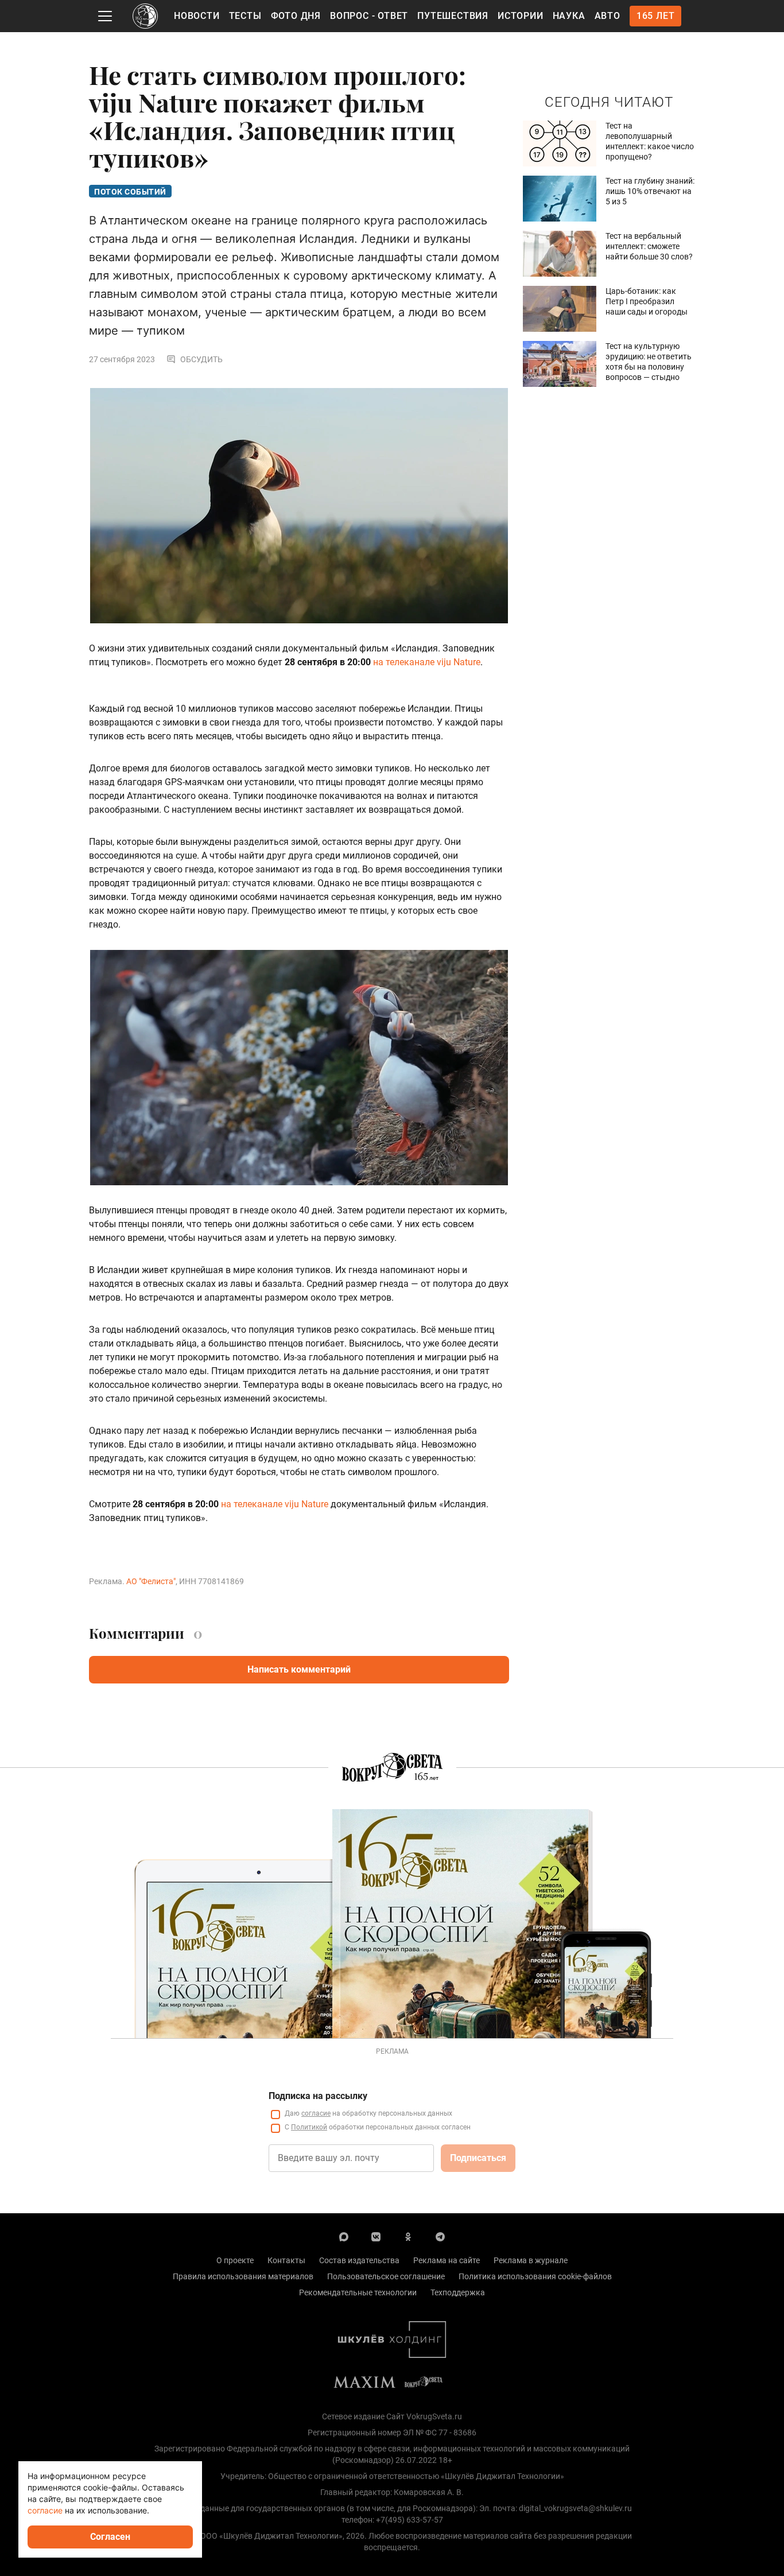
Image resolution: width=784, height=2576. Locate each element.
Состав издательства (359, 2260)
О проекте (235, 2260)
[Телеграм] (440, 2236)
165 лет (656, 16)
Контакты (286, 2260)
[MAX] (344, 2236)
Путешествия (453, 16)
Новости (197, 16)
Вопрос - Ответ (369, 16)
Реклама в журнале (531, 2260)
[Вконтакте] (376, 2236)
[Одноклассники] (408, 2236)
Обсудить (201, 359)
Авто (608, 16)
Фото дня (296, 16)
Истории (521, 16)
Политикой (309, 2127)
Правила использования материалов (243, 2276)
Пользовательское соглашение (386, 2276)
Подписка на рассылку (318, 2096)
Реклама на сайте (447, 2260)
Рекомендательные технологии (358, 2292)
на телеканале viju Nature (427, 662)
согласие (316, 2113)
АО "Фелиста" (151, 1581)
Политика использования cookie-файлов (535, 2276)
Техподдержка (458, 2292)
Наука (569, 16)
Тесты (245, 16)
